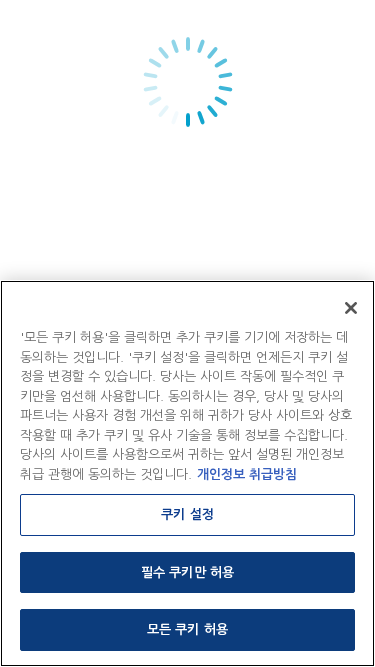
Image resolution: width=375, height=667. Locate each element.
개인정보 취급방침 (247, 474)
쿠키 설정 (187, 514)
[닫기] (351, 308)
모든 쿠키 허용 (187, 629)
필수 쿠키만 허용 (187, 572)
